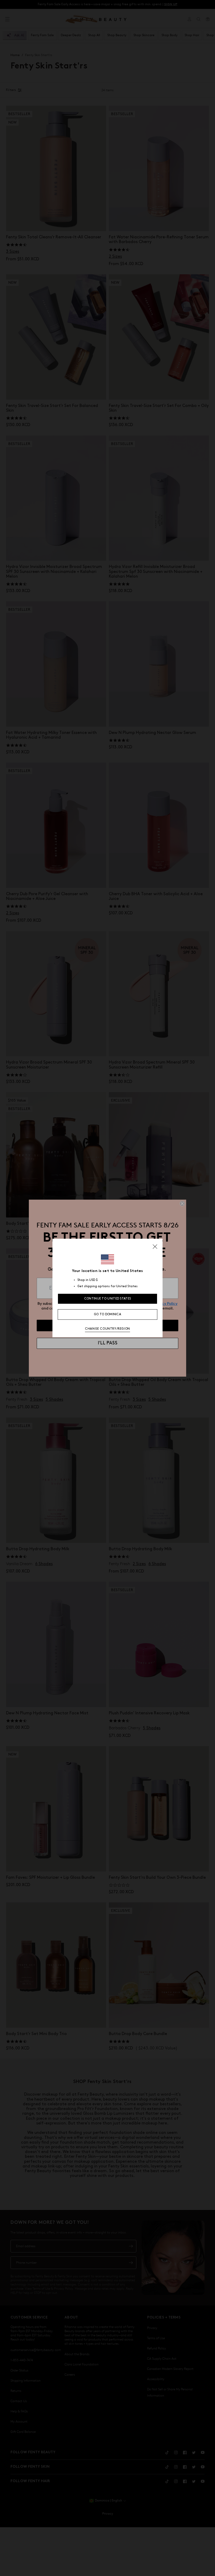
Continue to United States (108, 1299)
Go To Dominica (107, 1314)
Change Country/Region (107, 1329)
